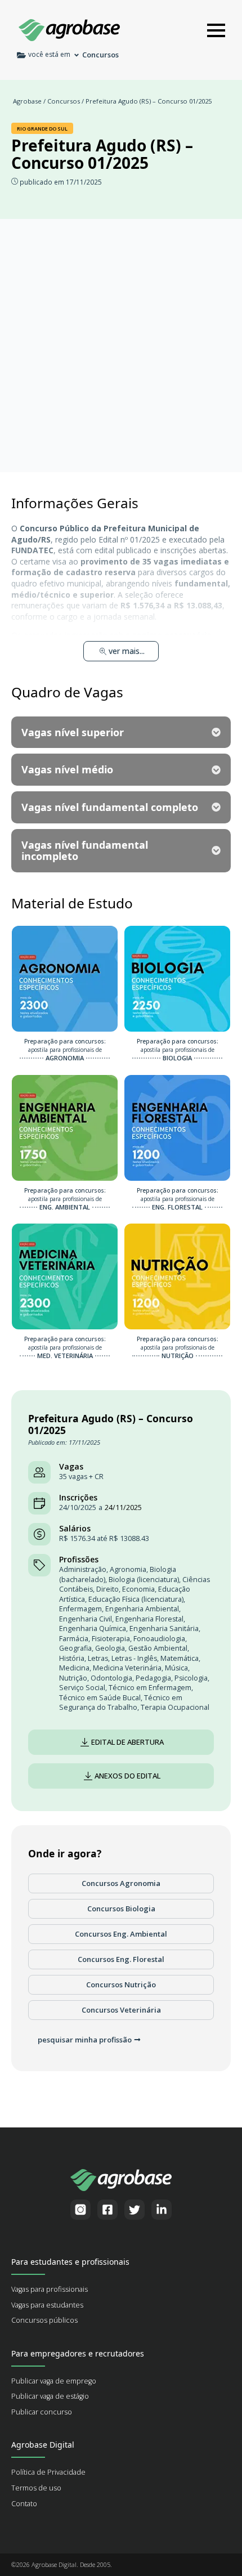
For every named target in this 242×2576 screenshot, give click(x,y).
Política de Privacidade (48, 2472)
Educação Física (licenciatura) (136, 1599)
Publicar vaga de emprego (54, 2381)
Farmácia (74, 1639)
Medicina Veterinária (127, 1668)
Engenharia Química (93, 1629)
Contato (24, 2504)
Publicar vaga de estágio (50, 2396)
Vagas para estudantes (47, 2305)
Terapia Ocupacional (175, 1707)
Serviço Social (82, 1688)
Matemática (180, 1658)
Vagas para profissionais (50, 2289)
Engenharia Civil (86, 1619)
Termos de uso (36, 2488)
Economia (138, 1589)
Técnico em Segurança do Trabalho (121, 1703)
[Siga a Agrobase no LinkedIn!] (162, 2210)
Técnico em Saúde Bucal (100, 1698)
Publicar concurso (42, 2412)
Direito (107, 1589)
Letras (98, 1658)
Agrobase (27, 101)
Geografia (75, 1648)
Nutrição (73, 1678)
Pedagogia (153, 1678)
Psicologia (191, 1678)
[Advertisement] (121, 346)
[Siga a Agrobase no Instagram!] (80, 2210)
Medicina (74, 1668)
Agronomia (128, 1569)
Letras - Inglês (134, 1658)
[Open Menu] (216, 30)
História (72, 1658)
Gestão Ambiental (158, 1648)
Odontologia (111, 1678)
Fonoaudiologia (159, 1639)
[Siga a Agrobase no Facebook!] (107, 2210)
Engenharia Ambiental (142, 1609)
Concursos (64, 101)
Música (176, 1668)
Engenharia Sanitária (164, 1629)
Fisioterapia (111, 1639)
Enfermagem (80, 1609)
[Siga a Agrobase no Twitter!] (135, 2210)
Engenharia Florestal (149, 1619)
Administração (83, 1569)
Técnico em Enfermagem (150, 1688)
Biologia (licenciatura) (144, 1580)
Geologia (110, 1648)
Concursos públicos (44, 2320)
